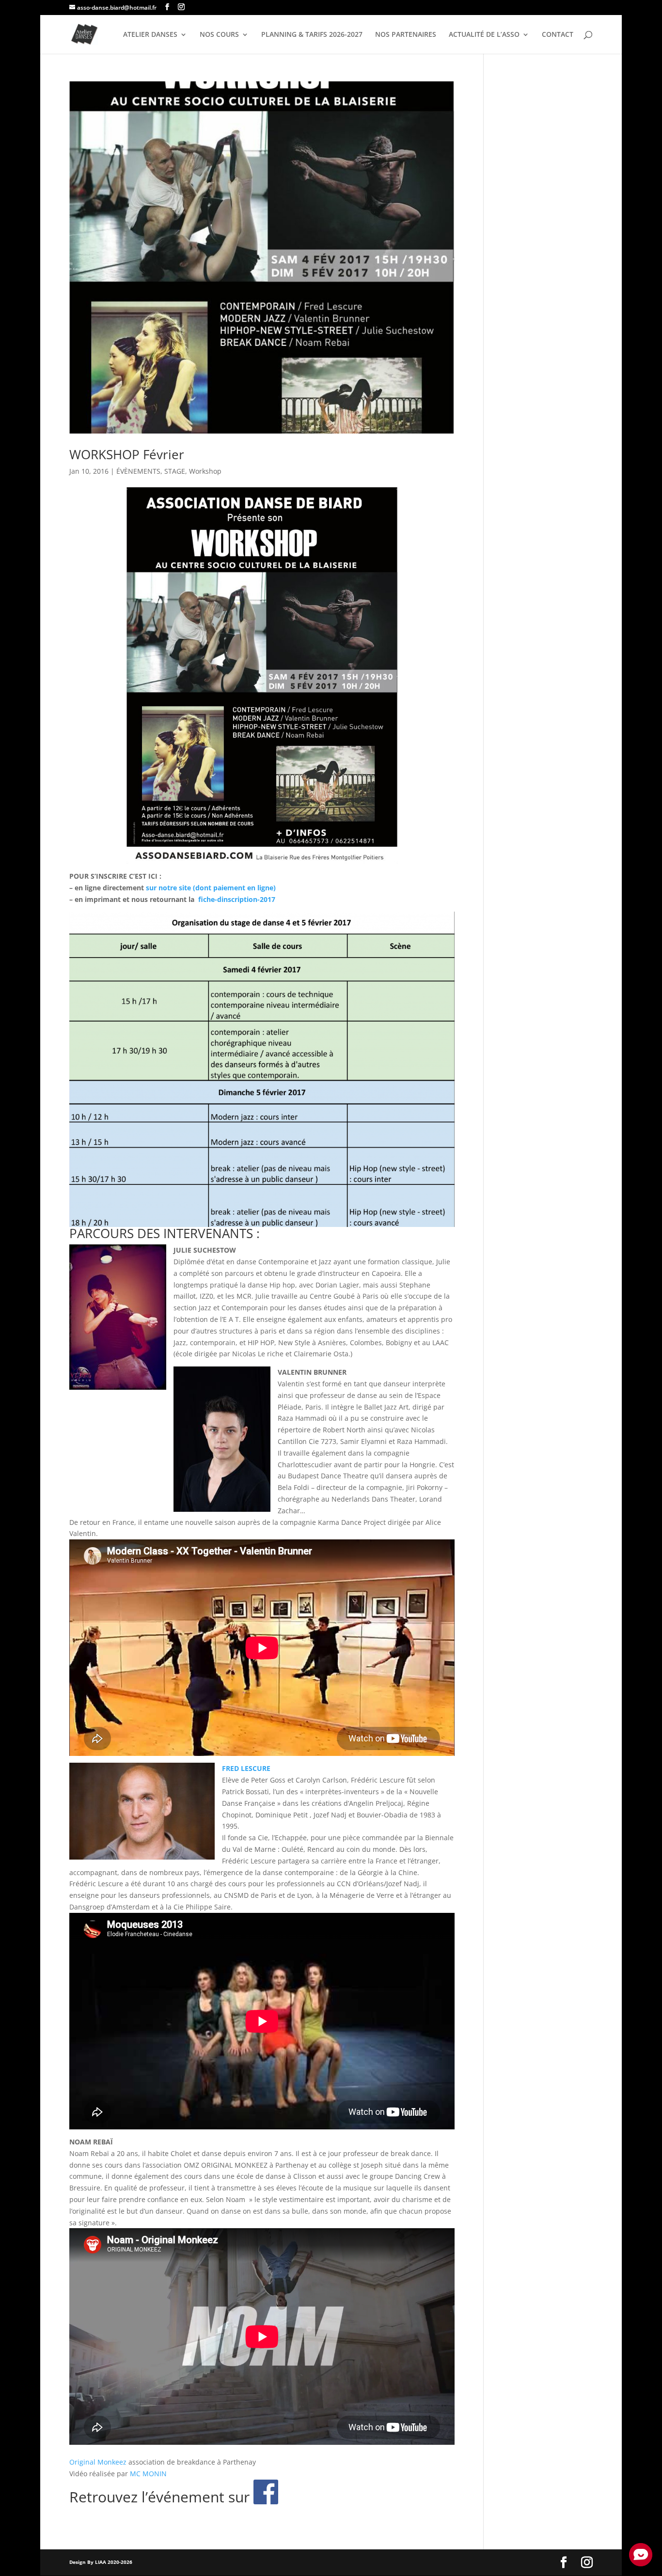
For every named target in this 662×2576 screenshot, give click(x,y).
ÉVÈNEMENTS (138, 471)
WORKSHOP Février (127, 454)
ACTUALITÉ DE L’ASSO (484, 35)
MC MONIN (148, 2474)
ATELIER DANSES (150, 35)
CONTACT (558, 35)
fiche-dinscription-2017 (237, 899)
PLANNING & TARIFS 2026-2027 (312, 35)
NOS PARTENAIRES (406, 35)
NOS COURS (219, 35)
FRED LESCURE (246, 1768)
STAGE (175, 471)
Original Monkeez (98, 2462)
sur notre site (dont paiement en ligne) (211, 888)
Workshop (205, 471)
